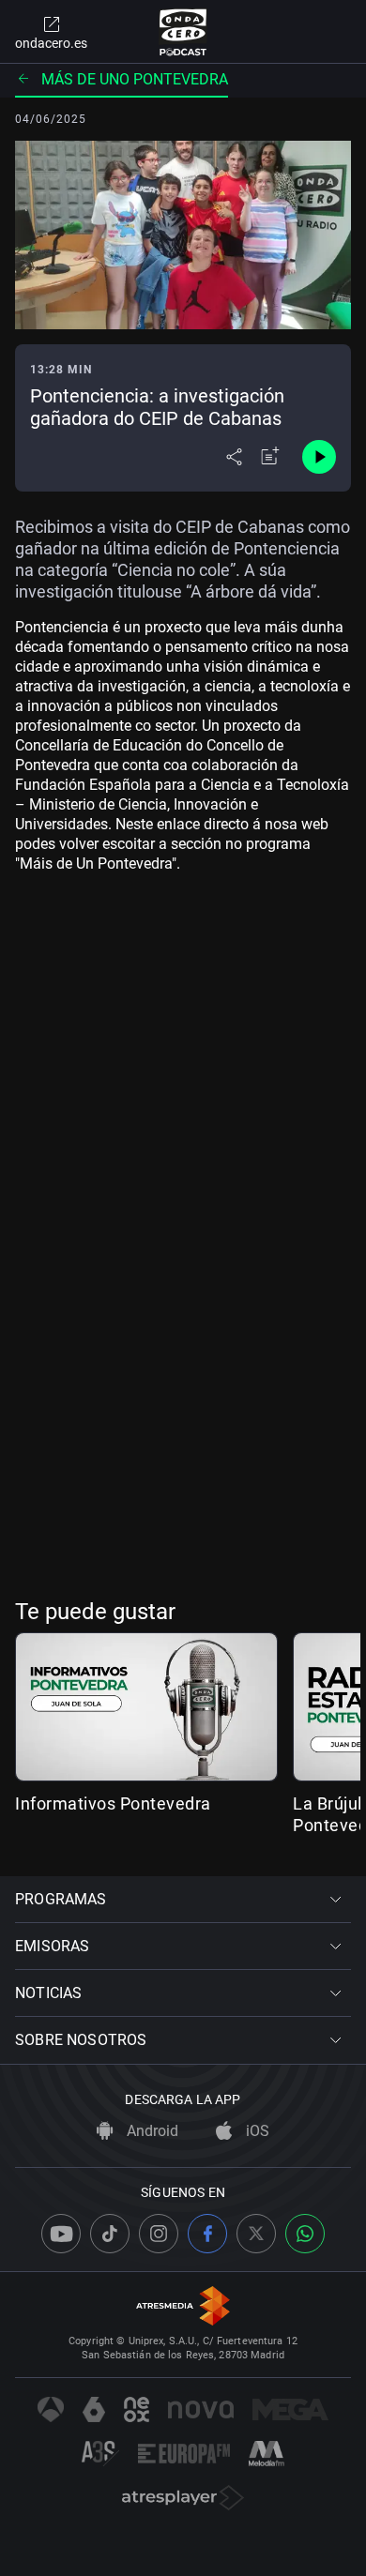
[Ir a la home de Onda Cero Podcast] (183, 32)
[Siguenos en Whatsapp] (305, 2234)
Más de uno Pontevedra (135, 79)
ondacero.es (51, 43)
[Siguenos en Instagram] (159, 2234)
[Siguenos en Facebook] (207, 2234)
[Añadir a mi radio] (270, 457)
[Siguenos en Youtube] (61, 2234)
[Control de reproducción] (319, 457)
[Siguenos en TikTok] (110, 2234)
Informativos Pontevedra (113, 1803)
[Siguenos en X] (256, 2234)
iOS (256, 2131)
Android (151, 2131)
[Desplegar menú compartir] (234, 457)
